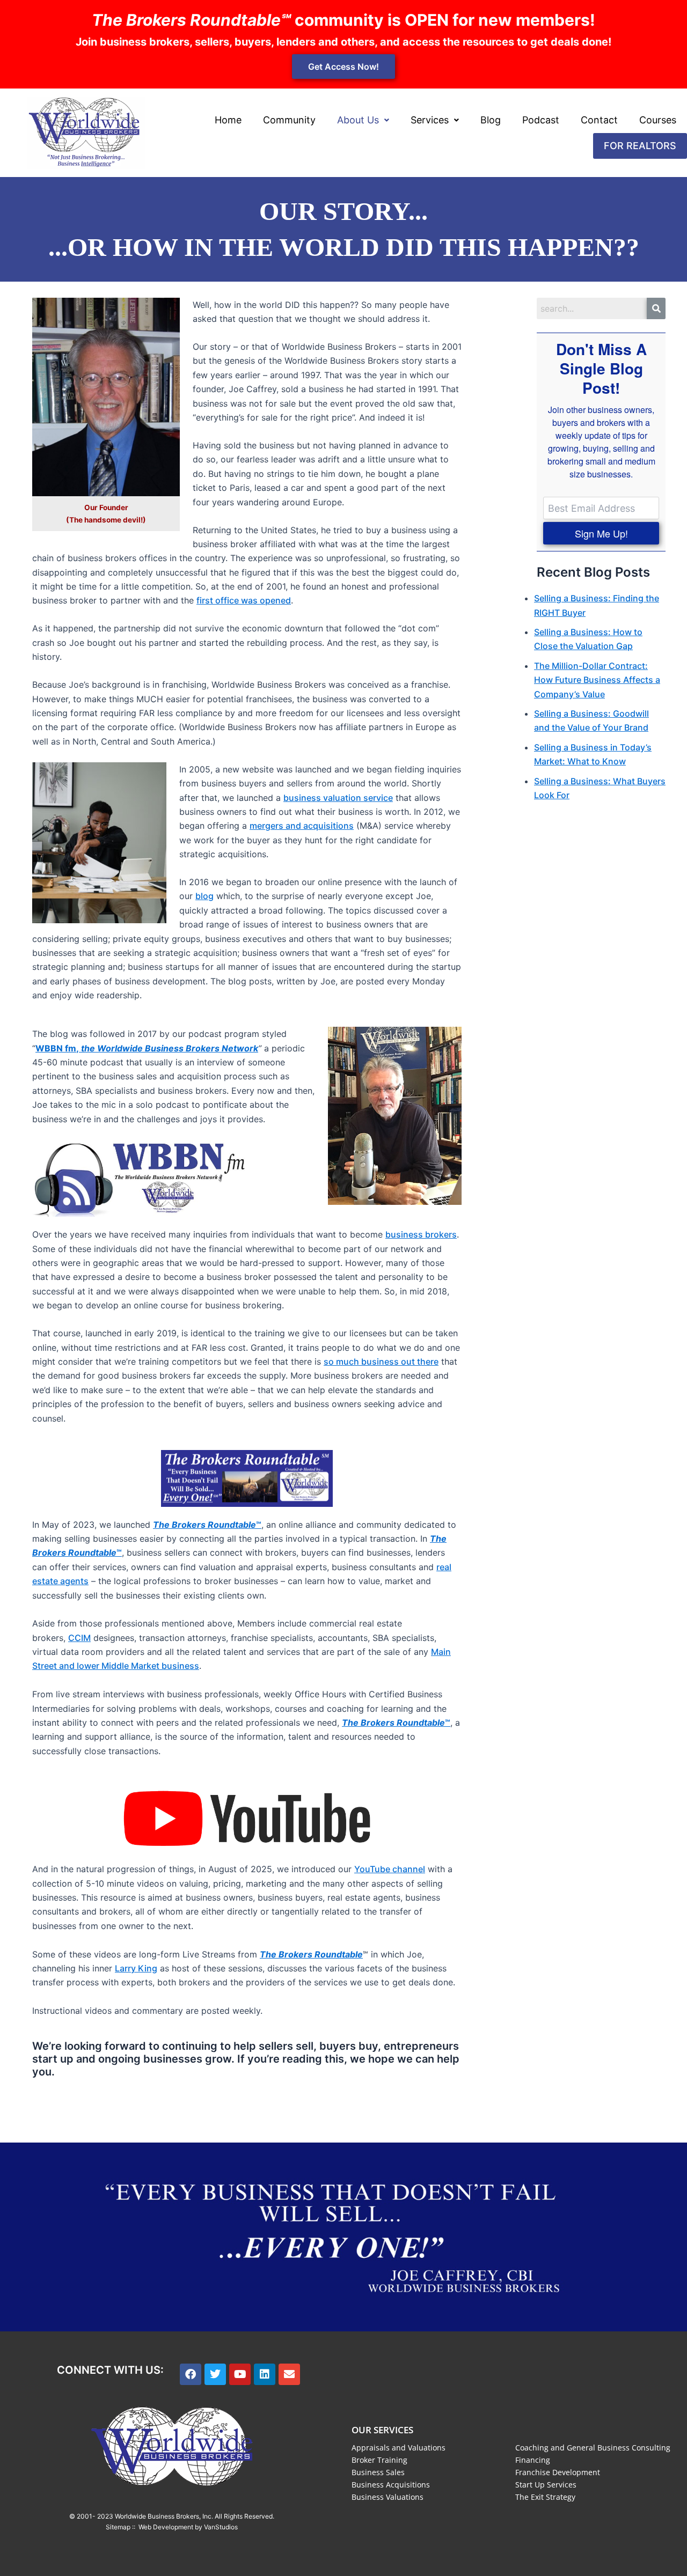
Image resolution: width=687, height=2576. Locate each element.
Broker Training (379, 2460)
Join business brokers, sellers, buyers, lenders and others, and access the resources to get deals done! (343, 42)
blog (204, 896)
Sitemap (118, 2527)
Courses (658, 120)
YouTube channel (390, 1869)
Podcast (541, 120)
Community (289, 120)
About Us (358, 120)
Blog (491, 120)
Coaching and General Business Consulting (593, 2448)
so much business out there (381, 1361)
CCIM (79, 1638)
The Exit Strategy (545, 2497)
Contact (599, 120)
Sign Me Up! (601, 533)
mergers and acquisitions (302, 826)
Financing (533, 2460)
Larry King (136, 1968)
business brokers (421, 1234)
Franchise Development (558, 2472)
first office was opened (244, 600)
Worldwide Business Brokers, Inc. (164, 2516)
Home (228, 120)
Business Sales (378, 2472)
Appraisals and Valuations (399, 2448)
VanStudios (221, 2527)
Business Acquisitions (391, 2485)
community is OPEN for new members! (343, 20)
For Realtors (640, 146)
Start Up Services (546, 2485)
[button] (363, 120)
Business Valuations (388, 2497)
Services (430, 120)
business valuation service (338, 798)
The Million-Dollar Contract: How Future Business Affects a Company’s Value (597, 680)
